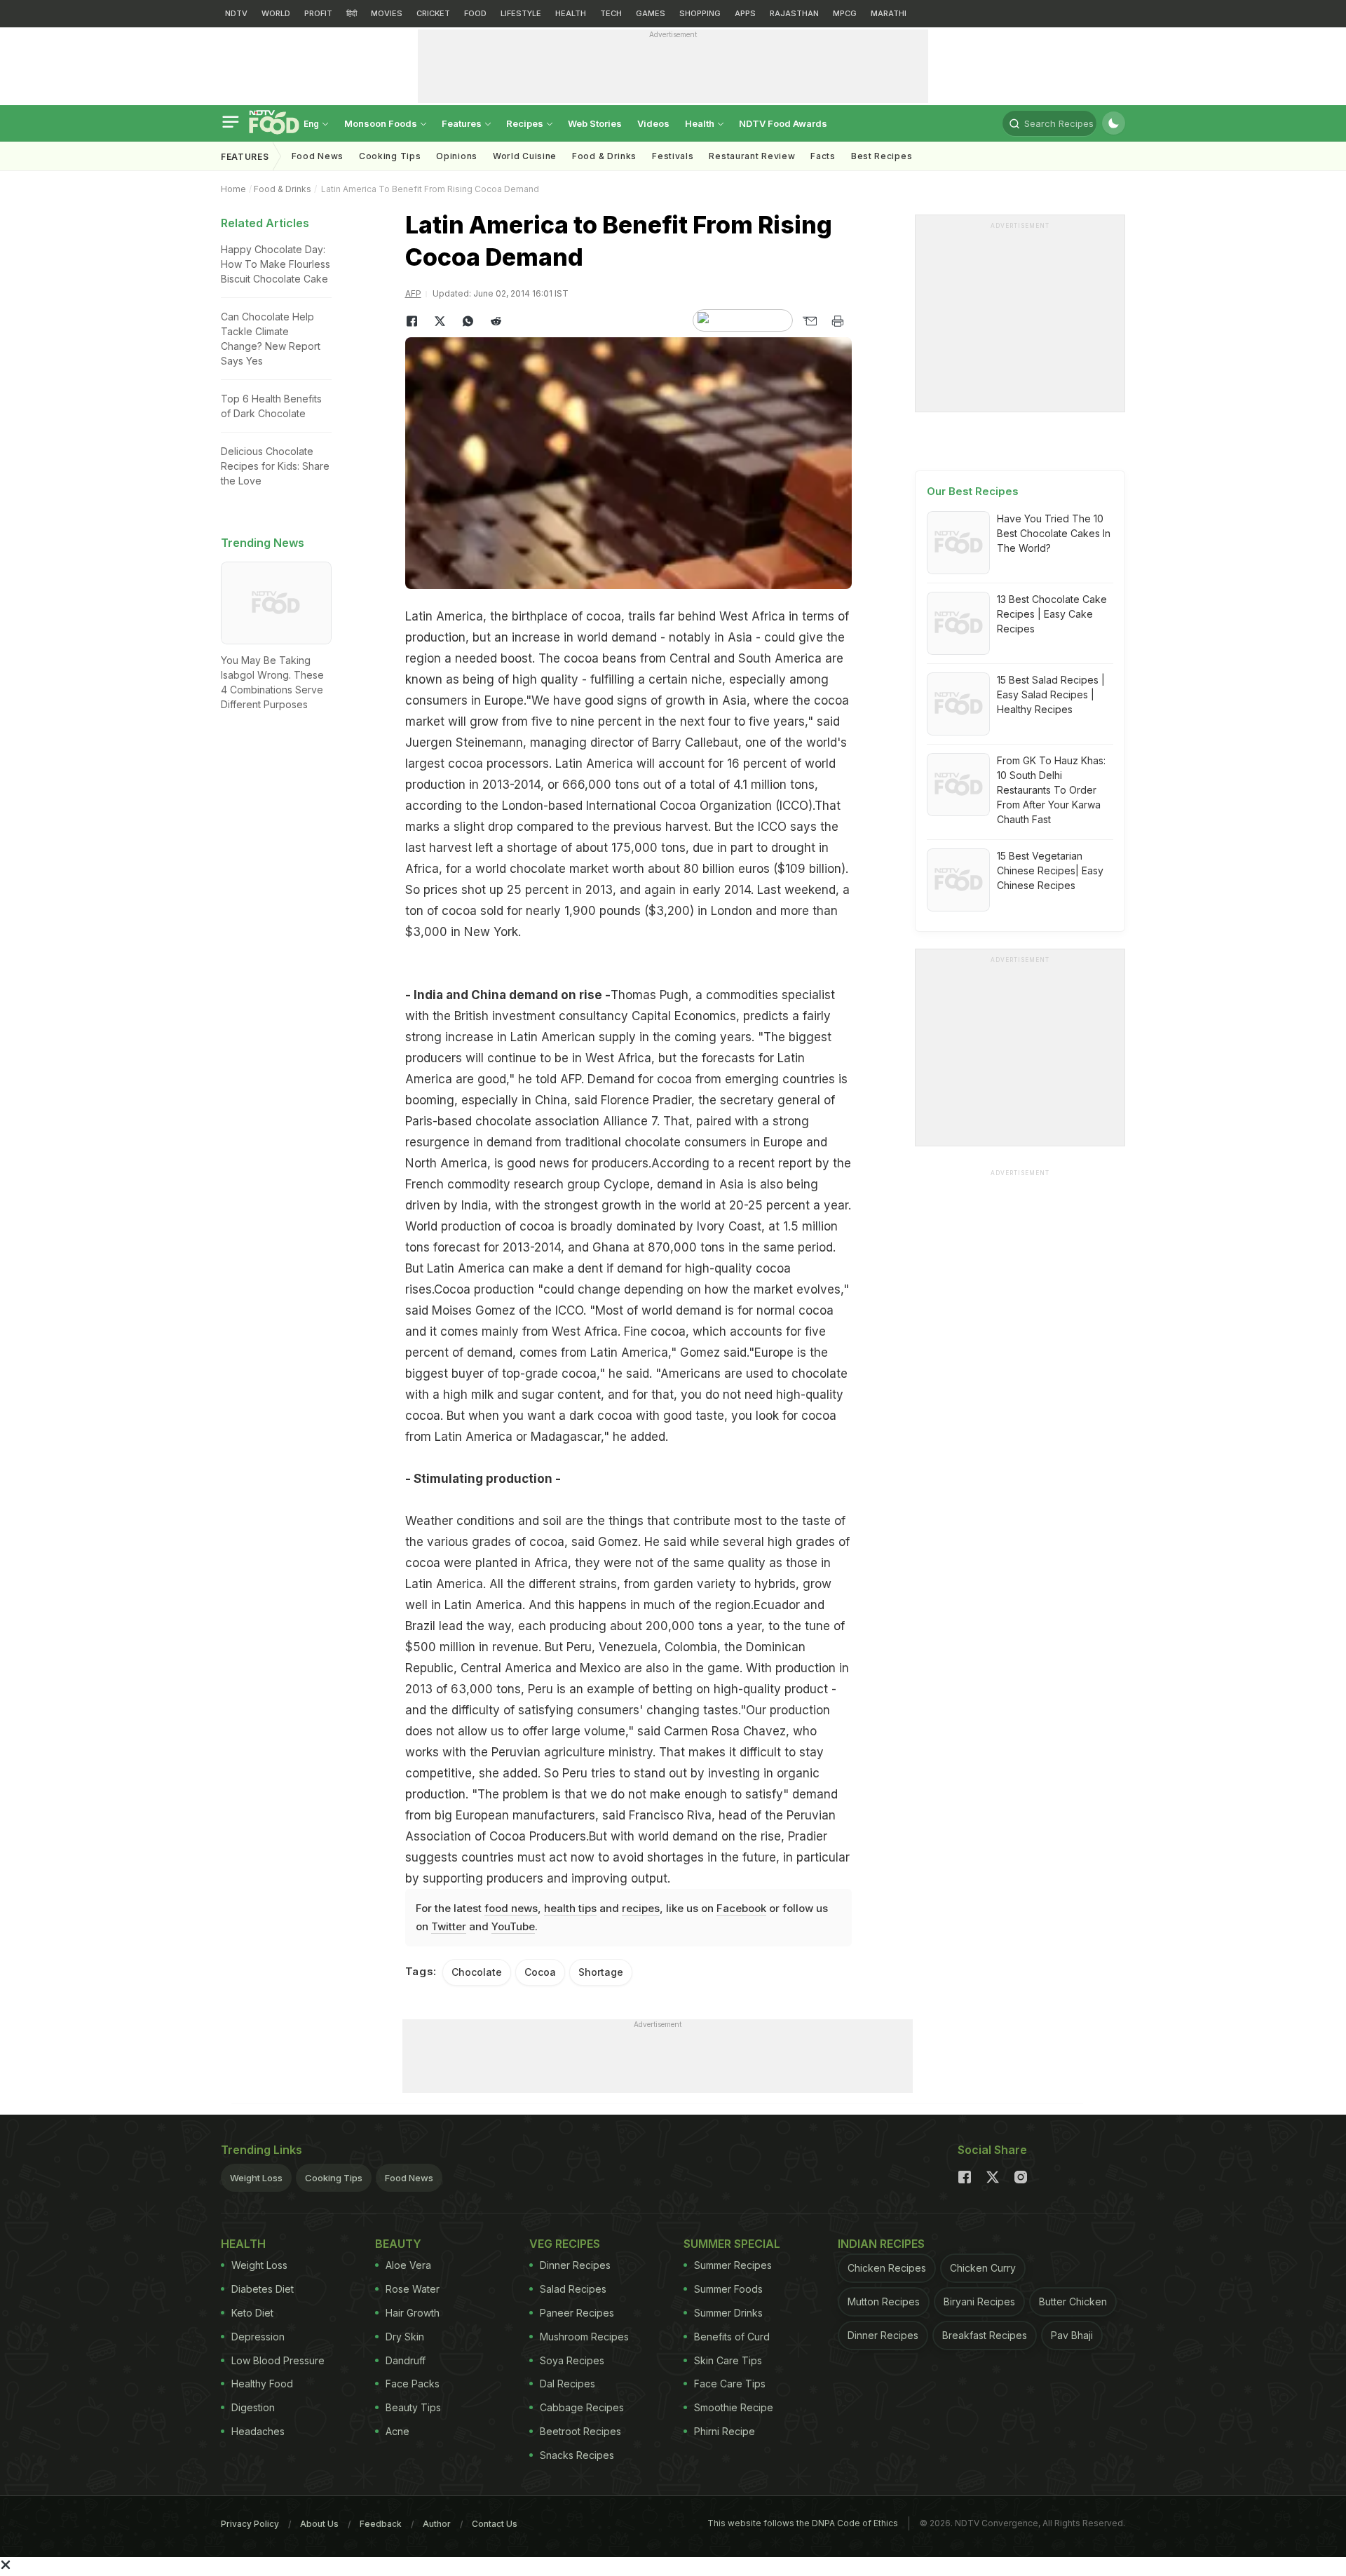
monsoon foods (382, 123)
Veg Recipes (565, 2244)
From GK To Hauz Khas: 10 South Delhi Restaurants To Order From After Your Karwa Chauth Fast (1051, 790)
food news (511, 1908)
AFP (413, 293)
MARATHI (889, 13)
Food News (318, 156)
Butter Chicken (1073, 2302)
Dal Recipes (567, 2384)
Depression (258, 2337)
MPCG (845, 13)
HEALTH (571, 13)
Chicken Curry (983, 2268)
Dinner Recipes (575, 2265)
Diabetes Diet (263, 2289)
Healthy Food (262, 2384)
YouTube (513, 1926)
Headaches (258, 2431)
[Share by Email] (810, 321)
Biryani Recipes (979, 2302)
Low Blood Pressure (278, 2360)
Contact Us (495, 2524)
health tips (570, 1908)
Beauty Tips (413, 2407)
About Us (319, 2524)
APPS (745, 13)
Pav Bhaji (1072, 2335)
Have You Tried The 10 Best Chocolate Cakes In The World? (1054, 533)
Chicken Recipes (887, 2268)
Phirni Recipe (725, 2431)
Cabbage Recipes (582, 2407)
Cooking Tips (334, 2178)
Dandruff (406, 2360)
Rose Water (413, 2289)
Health (701, 123)
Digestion (253, 2407)
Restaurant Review (752, 156)
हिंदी (352, 13)
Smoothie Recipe (734, 2407)
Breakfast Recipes (985, 2335)
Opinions (457, 156)
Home (233, 189)
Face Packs (413, 2384)
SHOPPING (700, 13)
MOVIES (387, 13)
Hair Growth (413, 2313)
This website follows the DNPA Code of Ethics (803, 2523)
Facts (823, 156)
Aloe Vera (408, 2265)
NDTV (236, 13)
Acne (397, 2431)
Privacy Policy (250, 2524)
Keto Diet (252, 2313)
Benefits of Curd (732, 2337)
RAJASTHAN (794, 13)
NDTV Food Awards (783, 123)
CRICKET (433, 13)
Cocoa (540, 1972)
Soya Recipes (572, 2360)
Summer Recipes (733, 2265)
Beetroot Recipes (580, 2431)
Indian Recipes (881, 2244)
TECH (611, 13)
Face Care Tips (730, 2384)
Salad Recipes (573, 2289)
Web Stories (595, 123)
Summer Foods (728, 2289)
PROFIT (318, 13)
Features (463, 123)
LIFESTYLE (521, 13)
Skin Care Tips (728, 2360)
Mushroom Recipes (584, 2337)
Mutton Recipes (884, 2302)
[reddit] (496, 321)
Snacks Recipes (577, 2455)
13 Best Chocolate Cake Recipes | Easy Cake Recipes (1052, 614)
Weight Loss (256, 2178)
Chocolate (477, 1972)
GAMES (651, 13)
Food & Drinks (604, 156)
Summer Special (732, 2244)
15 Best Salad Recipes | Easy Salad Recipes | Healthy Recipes (1051, 694)
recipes (641, 1908)
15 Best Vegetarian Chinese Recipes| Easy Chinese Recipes (1050, 870)
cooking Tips (390, 156)
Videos (653, 123)
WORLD (276, 13)
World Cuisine (525, 156)
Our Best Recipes (973, 491)
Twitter (449, 1926)
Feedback (381, 2524)
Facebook (741, 1908)
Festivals (673, 156)
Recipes (526, 123)
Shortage (601, 1972)
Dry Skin (405, 2337)
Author (437, 2524)
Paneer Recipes (577, 2313)
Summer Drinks (728, 2313)
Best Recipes (882, 156)
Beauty (398, 2244)
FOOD (475, 13)
